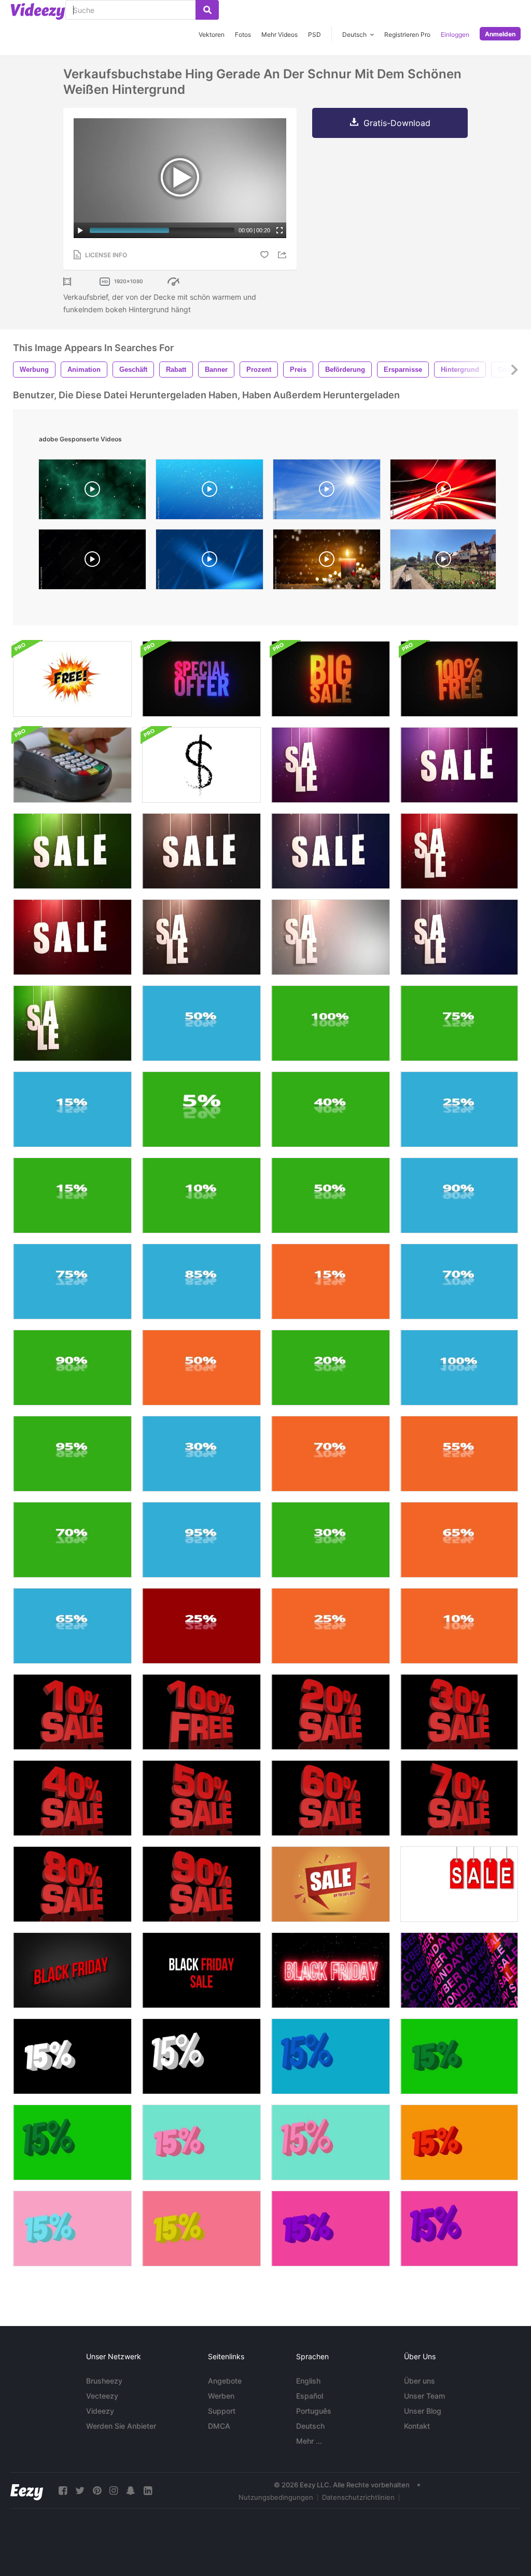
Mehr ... (309, 2441)
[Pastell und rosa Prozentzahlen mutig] (72, 2229)
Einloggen (455, 34)
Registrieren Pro (407, 34)
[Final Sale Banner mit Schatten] (459, 1884)
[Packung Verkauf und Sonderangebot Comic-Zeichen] (72, 679)
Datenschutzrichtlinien (358, 2497)
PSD (315, 34)
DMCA (219, 2426)
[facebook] (63, 2491)
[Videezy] (38, 11)
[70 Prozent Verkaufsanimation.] (459, 1798)
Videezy (100, 2411)
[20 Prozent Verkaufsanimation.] (331, 1712)
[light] (443, 492)
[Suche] (207, 10)
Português (314, 2411)
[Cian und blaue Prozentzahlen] (331, 2056)
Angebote (225, 2381)
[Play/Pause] (80, 230)
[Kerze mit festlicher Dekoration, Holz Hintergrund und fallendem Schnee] (327, 562)
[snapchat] (131, 2491)
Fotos (243, 34)
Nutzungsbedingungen (276, 2497)
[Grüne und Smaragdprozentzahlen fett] (459, 2056)
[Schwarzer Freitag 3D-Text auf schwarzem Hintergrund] (72, 1970)
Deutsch (310, 2426)
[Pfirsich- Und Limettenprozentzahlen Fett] (201, 2229)
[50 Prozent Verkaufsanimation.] (201, 1798)
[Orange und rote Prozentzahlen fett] (459, 2142)
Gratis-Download (397, 123)
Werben (221, 2396)
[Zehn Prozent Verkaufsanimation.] (72, 1712)
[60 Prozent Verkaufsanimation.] (331, 1798)
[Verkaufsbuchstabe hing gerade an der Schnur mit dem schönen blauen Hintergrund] (331, 851)
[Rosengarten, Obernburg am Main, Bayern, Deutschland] (443, 562)
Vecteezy (102, 2396)
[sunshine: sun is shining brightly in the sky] (327, 492)
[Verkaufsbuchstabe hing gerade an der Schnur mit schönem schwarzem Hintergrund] (201, 851)
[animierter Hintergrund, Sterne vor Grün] (92, 492)
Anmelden (500, 34)
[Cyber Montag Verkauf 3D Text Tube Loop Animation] (459, 1970)
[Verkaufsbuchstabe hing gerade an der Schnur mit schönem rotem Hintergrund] (459, 851)
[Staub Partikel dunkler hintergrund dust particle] (92, 562)
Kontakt (417, 2426)
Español (310, 2396)
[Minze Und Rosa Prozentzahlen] (331, 2142)
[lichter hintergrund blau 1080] (209, 562)
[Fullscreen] (280, 230)
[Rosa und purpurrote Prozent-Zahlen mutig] (331, 2229)
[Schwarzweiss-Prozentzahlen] (201, 2056)
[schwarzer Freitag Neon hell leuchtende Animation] (331, 1970)
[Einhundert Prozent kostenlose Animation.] (201, 1712)
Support (222, 2411)
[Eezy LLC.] (27, 2491)
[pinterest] (97, 2491)
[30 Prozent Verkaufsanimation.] (459, 1712)
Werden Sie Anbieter (121, 2426)
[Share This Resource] (284, 255)
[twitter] (80, 2491)
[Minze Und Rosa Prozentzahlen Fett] (201, 2142)
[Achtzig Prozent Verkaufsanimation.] (72, 1884)
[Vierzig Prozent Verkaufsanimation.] (72, 1798)
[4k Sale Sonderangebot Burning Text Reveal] (201, 679)
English (308, 2381)
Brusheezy (104, 2381)
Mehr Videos (280, 34)
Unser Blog (423, 2411)
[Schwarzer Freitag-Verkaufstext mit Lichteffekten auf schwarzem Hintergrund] (201, 1970)
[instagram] (114, 2491)
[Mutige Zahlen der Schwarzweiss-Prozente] (72, 2056)
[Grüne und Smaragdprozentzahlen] (72, 2142)
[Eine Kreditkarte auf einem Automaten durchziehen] (72, 765)
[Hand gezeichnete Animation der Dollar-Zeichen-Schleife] (201, 765)
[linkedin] (148, 2491)
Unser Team (424, 2396)
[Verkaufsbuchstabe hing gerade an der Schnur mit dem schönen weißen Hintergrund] (331, 937)
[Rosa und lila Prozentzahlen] (459, 2229)
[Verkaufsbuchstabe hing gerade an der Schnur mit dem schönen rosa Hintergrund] (331, 765)
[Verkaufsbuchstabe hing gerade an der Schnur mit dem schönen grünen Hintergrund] (72, 851)
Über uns (420, 2381)
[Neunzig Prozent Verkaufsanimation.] (201, 1884)
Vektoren (212, 34)
